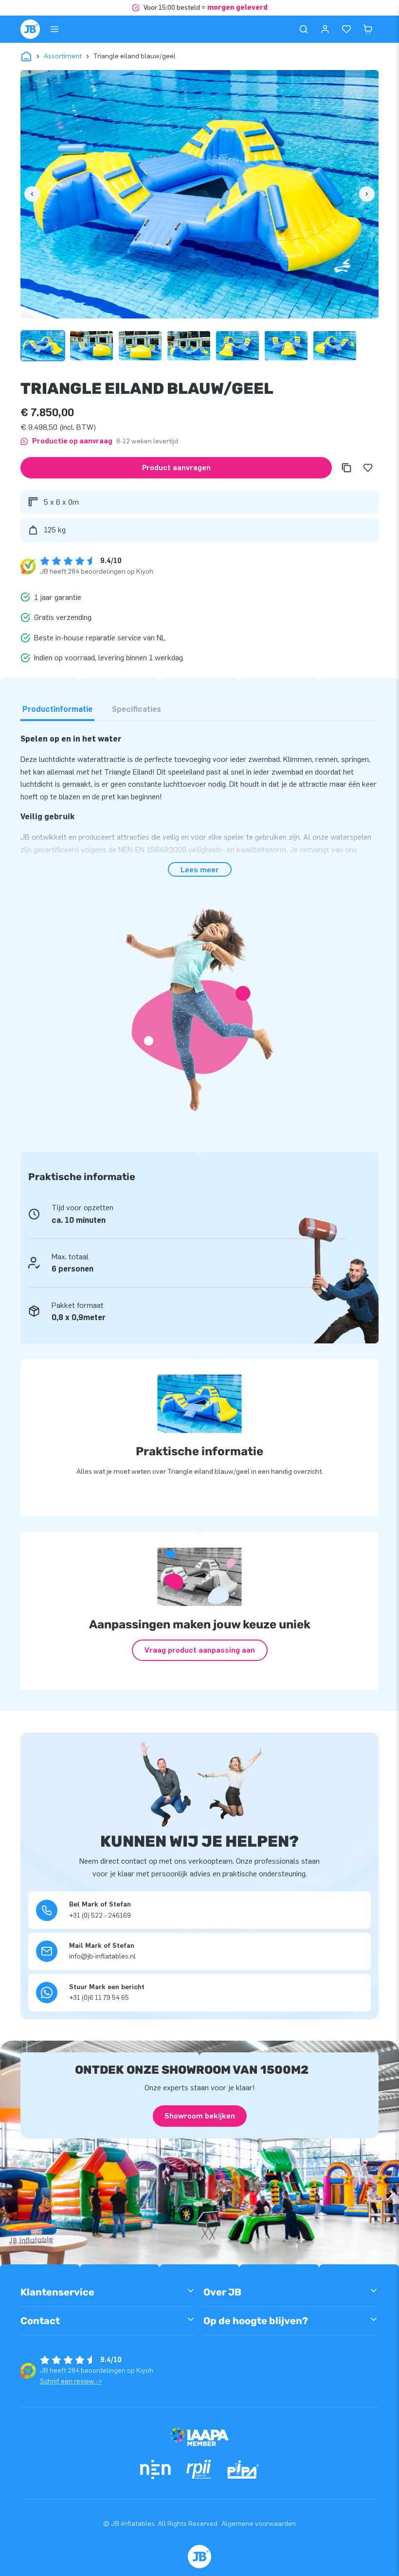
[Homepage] (30, 29)
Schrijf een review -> (71, 2381)
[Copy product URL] (346, 468)
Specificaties (136, 709)
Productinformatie (57, 709)
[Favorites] (346, 29)
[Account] (325, 29)
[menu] (54, 29)
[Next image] (367, 194)
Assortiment (63, 56)
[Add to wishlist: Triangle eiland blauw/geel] (368, 468)
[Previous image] (32, 194)
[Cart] (368, 29)
